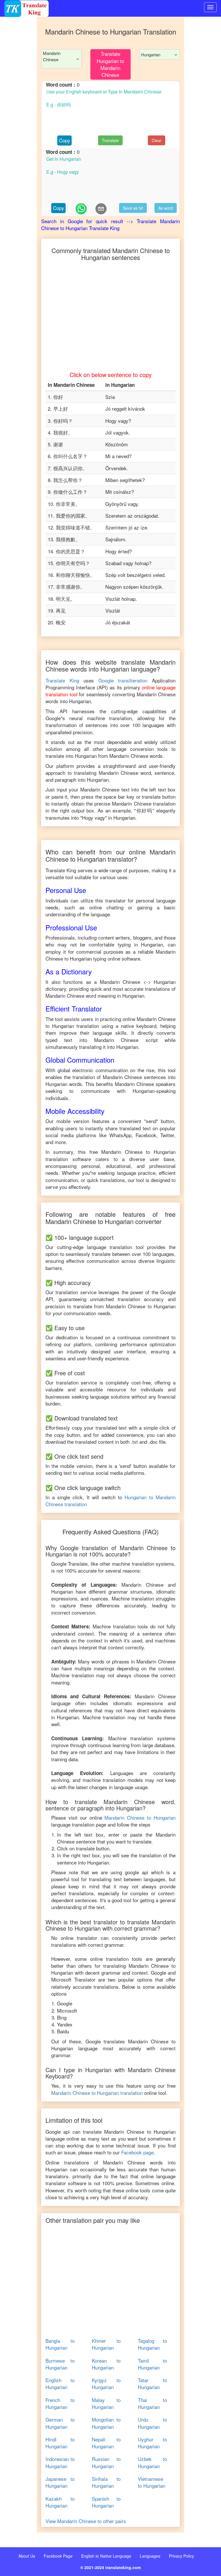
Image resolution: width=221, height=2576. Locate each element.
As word (166, 208)
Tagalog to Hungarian (152, 2344)
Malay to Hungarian (106, 2403)
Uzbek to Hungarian (152, 2462)
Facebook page (137, 2152)
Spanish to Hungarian (106, 2502)
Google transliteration (123, 680)
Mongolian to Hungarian (106, 2423)
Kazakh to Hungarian (60, 2502)
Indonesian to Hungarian (60, 2462)
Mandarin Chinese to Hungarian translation (97, 2093)
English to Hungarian (60, 2384)
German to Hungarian (60, 2423)
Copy (65, 140)
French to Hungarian (60, 2403)
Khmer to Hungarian (106, 2344)
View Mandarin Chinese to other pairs (86, 2521)
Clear (157, 140)
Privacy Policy (181, 2556)
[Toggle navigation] (210, 7)
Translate (110, 140)
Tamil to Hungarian (152, 2364)
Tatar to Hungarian (152, 2384)
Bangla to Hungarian (60, 2344)
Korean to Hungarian (106, 2364)
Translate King (62, 680)
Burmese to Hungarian (60, 2364)
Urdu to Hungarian (152, 2423)
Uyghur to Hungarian (152, 2443)
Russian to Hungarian (106, 2462)
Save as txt (133, 208)
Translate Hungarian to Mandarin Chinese (110, 64)
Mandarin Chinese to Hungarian (140, 1817)
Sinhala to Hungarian (106, 2482)
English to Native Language (106, 2556)
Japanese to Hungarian (60, 2482)
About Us (27, 2556)
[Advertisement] (18, 27)
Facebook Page (58, 2556)
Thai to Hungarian (152, 2403)
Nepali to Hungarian (106, 2443)
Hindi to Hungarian (60, 2443)
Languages (150, 2556)
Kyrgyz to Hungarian (106, 2384)
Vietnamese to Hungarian (152, 2482)
